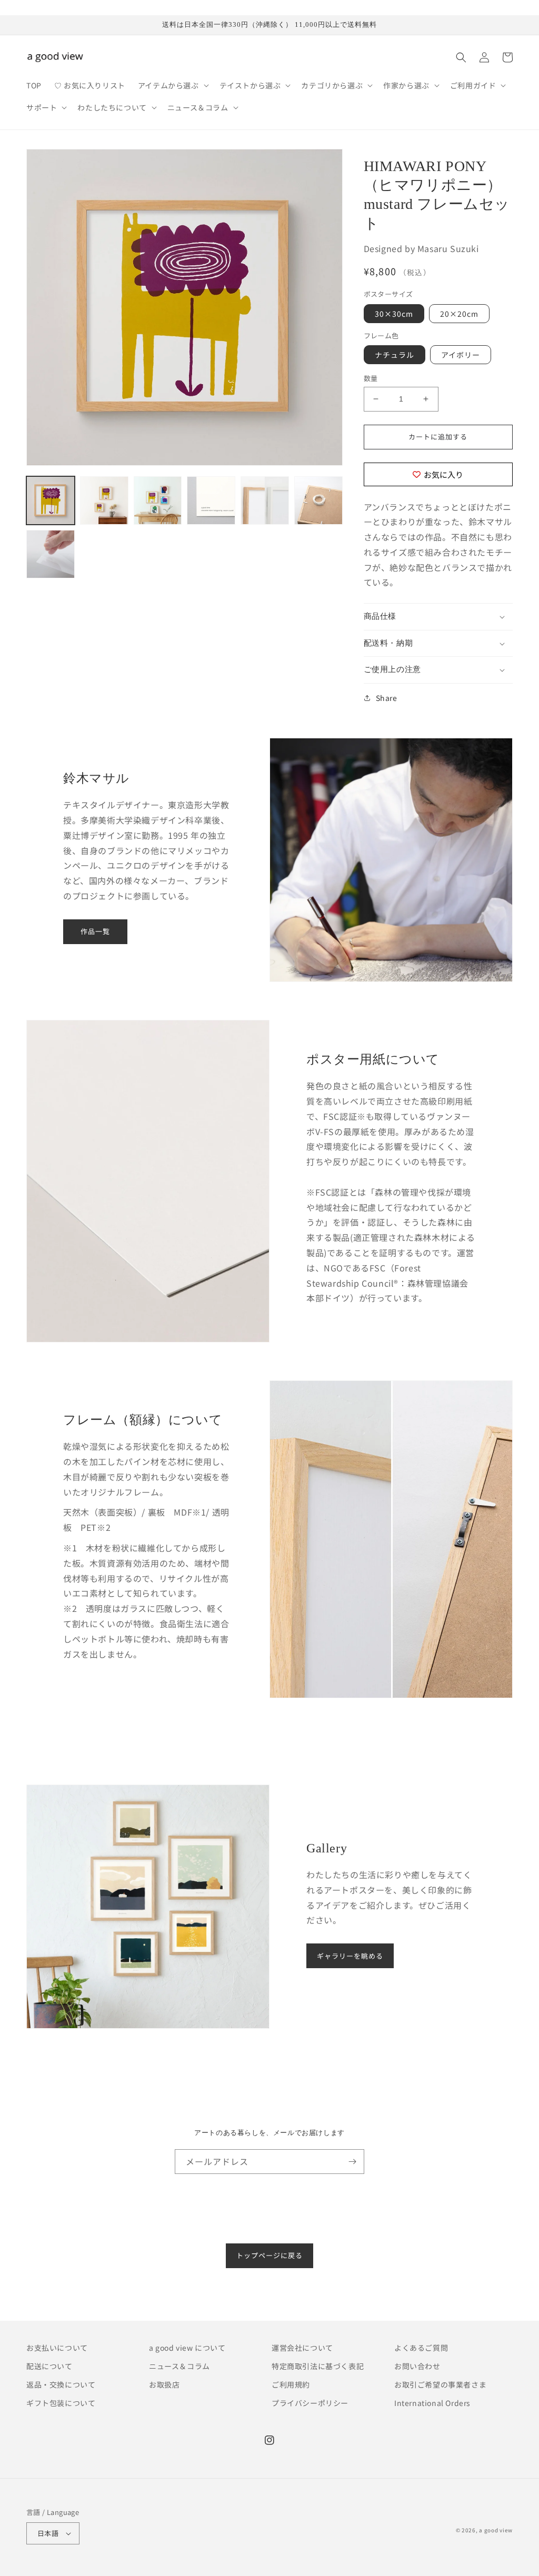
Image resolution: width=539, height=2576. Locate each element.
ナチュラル (395, 355)
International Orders (432, 2403)
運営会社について (302, 2348)
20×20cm (459, 314)
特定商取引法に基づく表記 (318, 2366)
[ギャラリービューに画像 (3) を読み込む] (158, 500)
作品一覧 (95, 931)
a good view (496, 2530)
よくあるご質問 (421, 2348)
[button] (172, 85)
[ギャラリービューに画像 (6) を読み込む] (318, 500)
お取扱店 (164, 2384)
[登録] (352, 2162)
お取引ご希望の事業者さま (440, 2384)
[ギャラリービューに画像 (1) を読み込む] (51, 500)
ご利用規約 (291, 2384)
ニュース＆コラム (179, 2366)
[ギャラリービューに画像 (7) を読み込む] (51, 554)
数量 (371, 378)
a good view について (187, 2348)
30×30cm (394, 314)
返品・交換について (61, 2384)
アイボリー (461, 355)
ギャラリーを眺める (350, 1956)
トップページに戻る (269, 2255)
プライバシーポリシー (310, 2403)
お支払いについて (57, 2348)
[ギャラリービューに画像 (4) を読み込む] (211, 500)
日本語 (48, 2533)
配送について (49, 2366)
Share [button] (387, 698)
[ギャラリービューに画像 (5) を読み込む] (265, 500)
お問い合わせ (417, 2366)
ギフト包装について (61, 2403)
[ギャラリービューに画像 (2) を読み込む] (104, 500)
